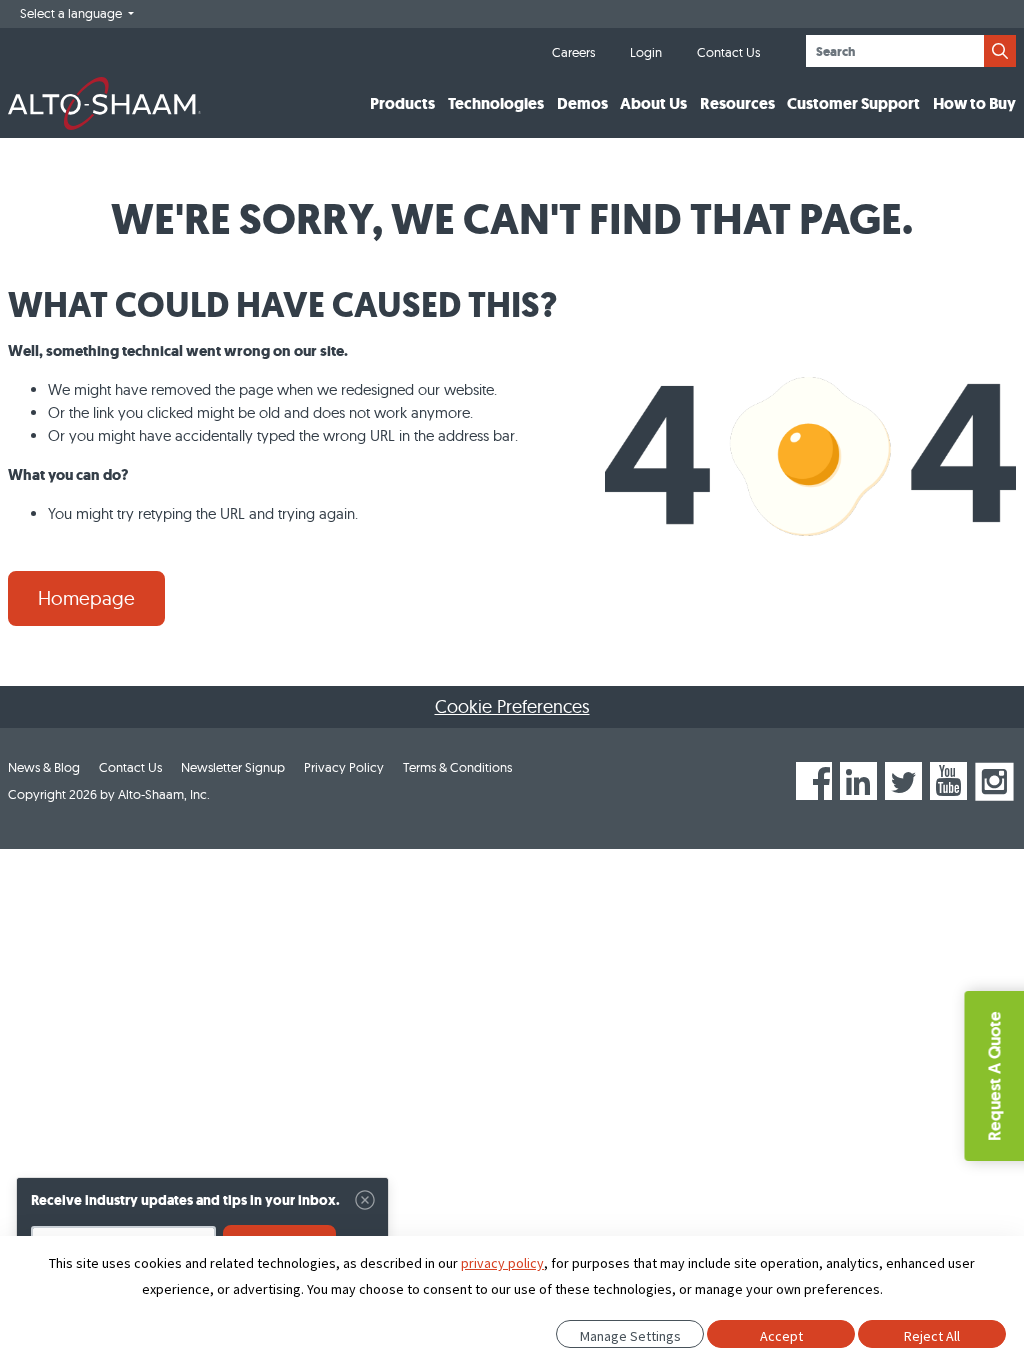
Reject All (932, 1336)
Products (402, 103)
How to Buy (974, 103)
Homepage (86, 598)
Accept (781, 1336)
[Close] (365, 1200)
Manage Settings (630, 1336)
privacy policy (502, 1263)
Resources (737, 103)
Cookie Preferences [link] (512, 706)
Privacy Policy (344, 767)
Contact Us (728, 52)
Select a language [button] (72, 13)
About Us (653, 103)
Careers (573, 52)
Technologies (496, 103)
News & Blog (44, 767)
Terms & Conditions (457, 767)
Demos (582, 103)
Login (646, 52)
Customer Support (853, 103)
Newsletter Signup (233, 767)
